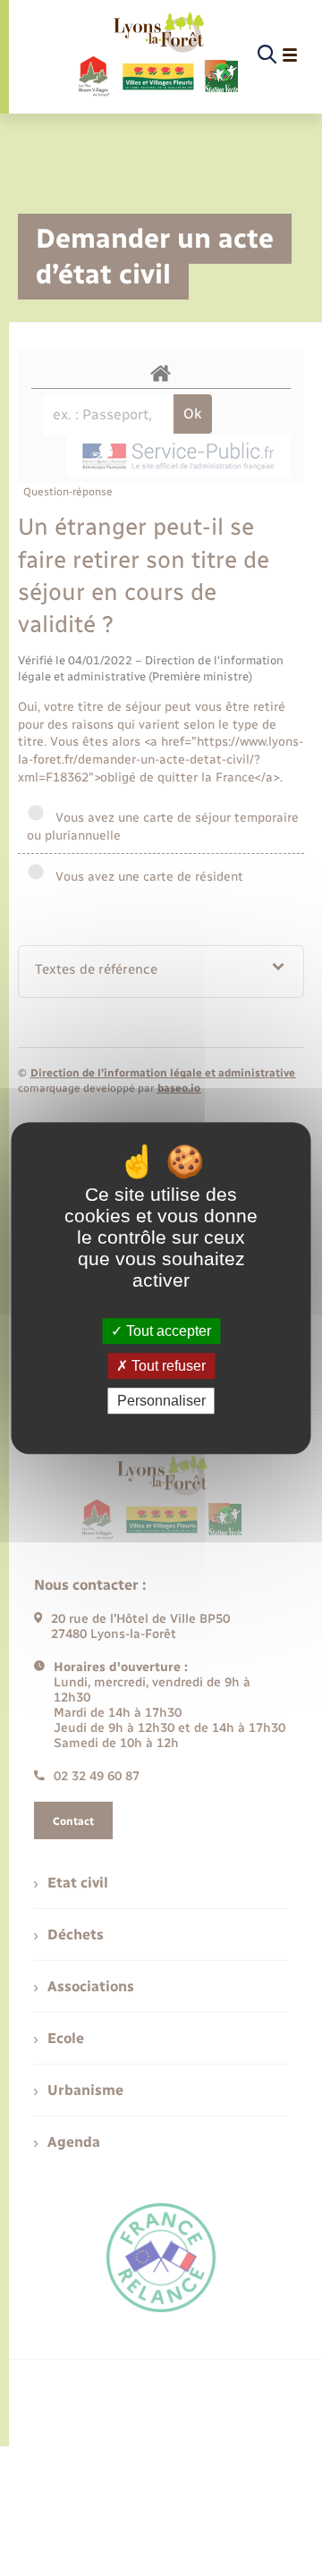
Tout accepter (167, 1331)
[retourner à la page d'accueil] (157, 55)
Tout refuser (167, 1366)
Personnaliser (161, 1401)
